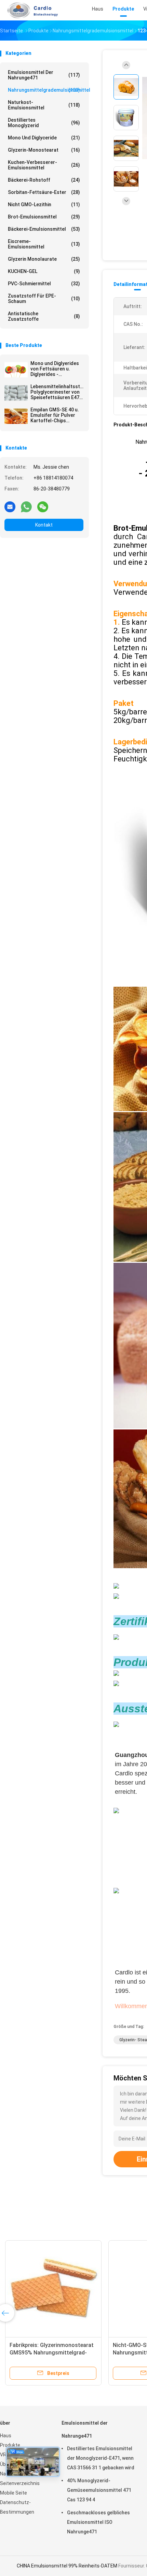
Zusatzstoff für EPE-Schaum (44, 299)
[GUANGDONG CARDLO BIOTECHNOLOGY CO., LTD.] (30, 10)
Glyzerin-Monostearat (44, 150)
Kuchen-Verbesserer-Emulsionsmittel (44, 165)
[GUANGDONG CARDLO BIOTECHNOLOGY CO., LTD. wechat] (43, 506)
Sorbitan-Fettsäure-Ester (44, 192)
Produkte (10, 2445)
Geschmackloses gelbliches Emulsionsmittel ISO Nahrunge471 (98, 2522)
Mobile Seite (14, 2493)
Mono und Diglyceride (44, 138)
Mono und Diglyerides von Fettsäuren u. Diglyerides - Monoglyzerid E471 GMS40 (55, 369)
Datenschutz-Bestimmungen (17, 2507)
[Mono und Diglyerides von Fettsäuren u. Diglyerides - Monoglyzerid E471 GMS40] (16, 370)
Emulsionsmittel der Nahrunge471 (44, 75)
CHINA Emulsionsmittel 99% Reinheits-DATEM (67, 2566)
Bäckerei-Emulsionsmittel (44, 229)
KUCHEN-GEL (44, 271)
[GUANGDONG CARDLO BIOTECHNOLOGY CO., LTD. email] (10, 506)
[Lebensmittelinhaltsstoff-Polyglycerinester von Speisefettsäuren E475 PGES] (16, 393)
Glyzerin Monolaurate (44, 259)
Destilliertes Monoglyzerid (44, 123)
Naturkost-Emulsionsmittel (44, 105)
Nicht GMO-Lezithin (44, 204)
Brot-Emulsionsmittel (44, 217)
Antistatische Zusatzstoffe (44, 316)
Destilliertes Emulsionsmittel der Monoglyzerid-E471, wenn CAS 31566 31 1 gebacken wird (101, 2458)
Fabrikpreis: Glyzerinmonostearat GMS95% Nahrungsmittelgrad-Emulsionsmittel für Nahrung (52, 2353)
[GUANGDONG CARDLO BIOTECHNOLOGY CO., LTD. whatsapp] (26, 506)
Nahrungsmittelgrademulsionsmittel (46, 90)
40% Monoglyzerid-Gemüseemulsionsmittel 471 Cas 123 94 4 (99, 2490)
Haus (6, 2436)
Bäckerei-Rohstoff (44, 180)
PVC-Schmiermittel (44, 284)
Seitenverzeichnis (20, 2483)
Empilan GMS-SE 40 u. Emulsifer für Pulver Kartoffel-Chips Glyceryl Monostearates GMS (55, 415)
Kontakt (44, 525)
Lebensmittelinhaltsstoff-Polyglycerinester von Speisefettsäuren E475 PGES (57, 392)
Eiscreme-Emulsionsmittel (44, 244)
